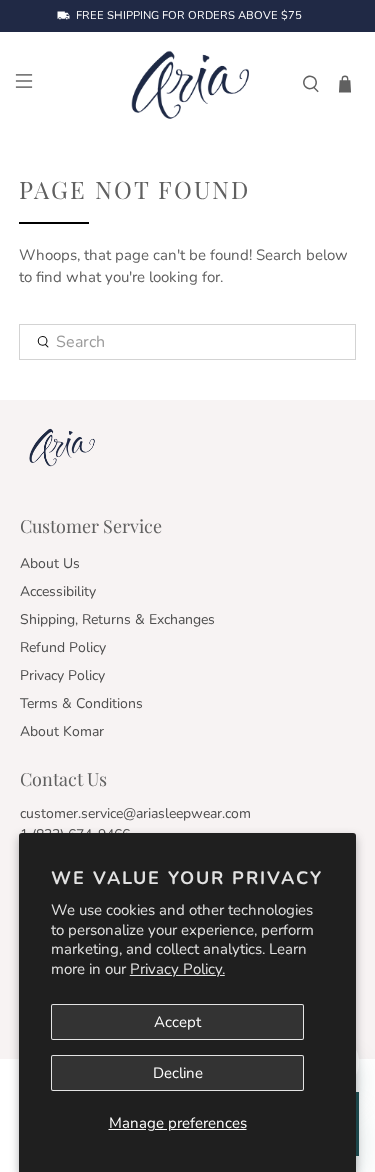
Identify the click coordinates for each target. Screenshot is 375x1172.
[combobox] (187, 342)
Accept (177, 1022)
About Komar (62, 731)
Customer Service (91, 526)
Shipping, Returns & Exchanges (117, 619)
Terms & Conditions (81, 703)
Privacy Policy (62, 675)
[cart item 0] (345, 84)
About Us (50, 563)
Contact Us (63, 779)
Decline (178, 1073)
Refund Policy (63, 647)
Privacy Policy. (177, 969)
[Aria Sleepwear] (188, 84)
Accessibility (58, 591)
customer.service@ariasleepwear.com (135, 813)
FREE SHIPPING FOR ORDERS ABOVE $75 (189, 16)
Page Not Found (134, 189)
